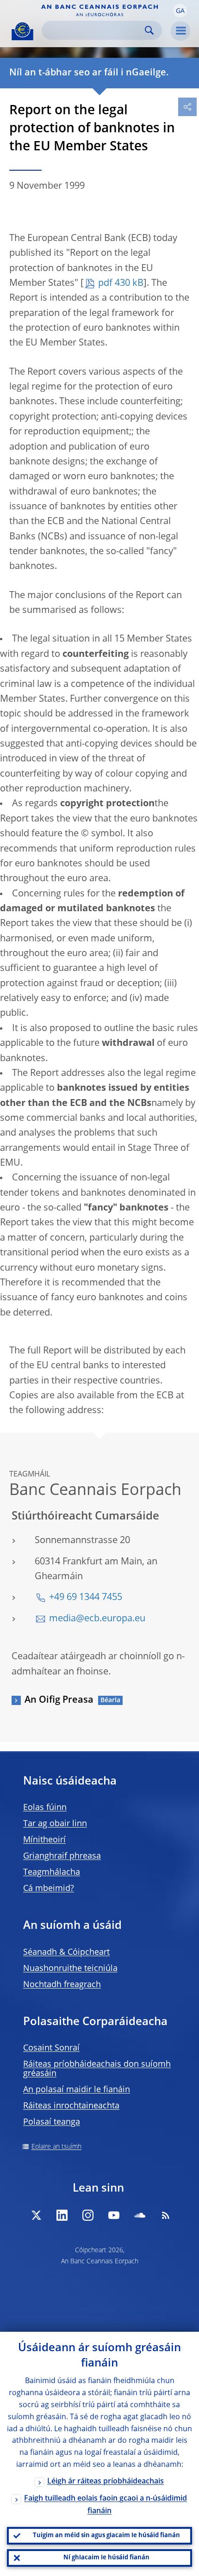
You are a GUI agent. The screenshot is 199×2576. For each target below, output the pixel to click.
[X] (36, 2215)
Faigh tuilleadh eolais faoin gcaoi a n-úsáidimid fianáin (106, 2505)
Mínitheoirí (44, 1840)
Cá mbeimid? (49, 1889)
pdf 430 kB (121, 284)
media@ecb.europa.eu (97, 1619)
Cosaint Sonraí (51, 2048)
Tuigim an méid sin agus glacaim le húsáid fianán (106, 2536)
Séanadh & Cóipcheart (66, 1952)
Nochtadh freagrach (62, 1985)
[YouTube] (114, 2215)
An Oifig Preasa (59, 1700)
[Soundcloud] (140, 2215)
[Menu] (180, 31)
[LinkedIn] (62, 2215)
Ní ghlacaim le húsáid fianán (106, 2558)
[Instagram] (88, 2215)
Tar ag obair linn (55, 1824)
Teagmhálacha (52, 1872)
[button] (180, 11)
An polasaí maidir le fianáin (77, 2090)
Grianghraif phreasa (62, 1856)
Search (149, 30)
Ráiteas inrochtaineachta (71, 2106)
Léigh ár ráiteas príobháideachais (106, 2482)
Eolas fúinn (45, 1808)
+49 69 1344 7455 (86, 1598)
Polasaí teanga (52, 2122)
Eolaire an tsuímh (56, 2147)
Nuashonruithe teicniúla (70, 1969)
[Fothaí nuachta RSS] (166, 2215)
